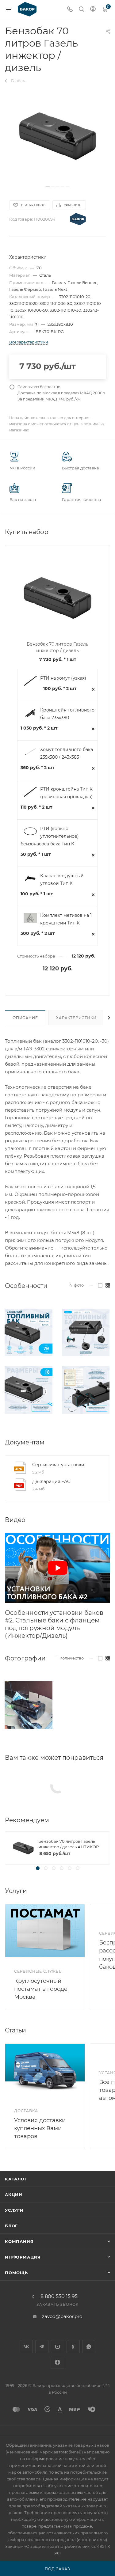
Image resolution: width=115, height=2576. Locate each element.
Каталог (16, 2179)
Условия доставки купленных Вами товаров (40, 2128)
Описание (25, 1018)
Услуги (14, 2210)
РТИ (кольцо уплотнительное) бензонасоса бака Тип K (50, 836)
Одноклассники (73, 2347)
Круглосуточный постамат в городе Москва (41, 1989)
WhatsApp (89, 2347)
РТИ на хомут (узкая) (63, 678)
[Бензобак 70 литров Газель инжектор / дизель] (58, 136)
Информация (23, 2257)
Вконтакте (26, 2347)
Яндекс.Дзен (57, 2362)
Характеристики (76, 1018)
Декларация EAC (51, 1481)
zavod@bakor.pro (62, 2316)
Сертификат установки (58, 1465)
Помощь (16, 2273)
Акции (14, 2195)
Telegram (42, 2347)
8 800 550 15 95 (59, 2297)
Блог (11, 2226)
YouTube (57, 2347)
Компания (19, 2241)
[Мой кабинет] (93, 10)
